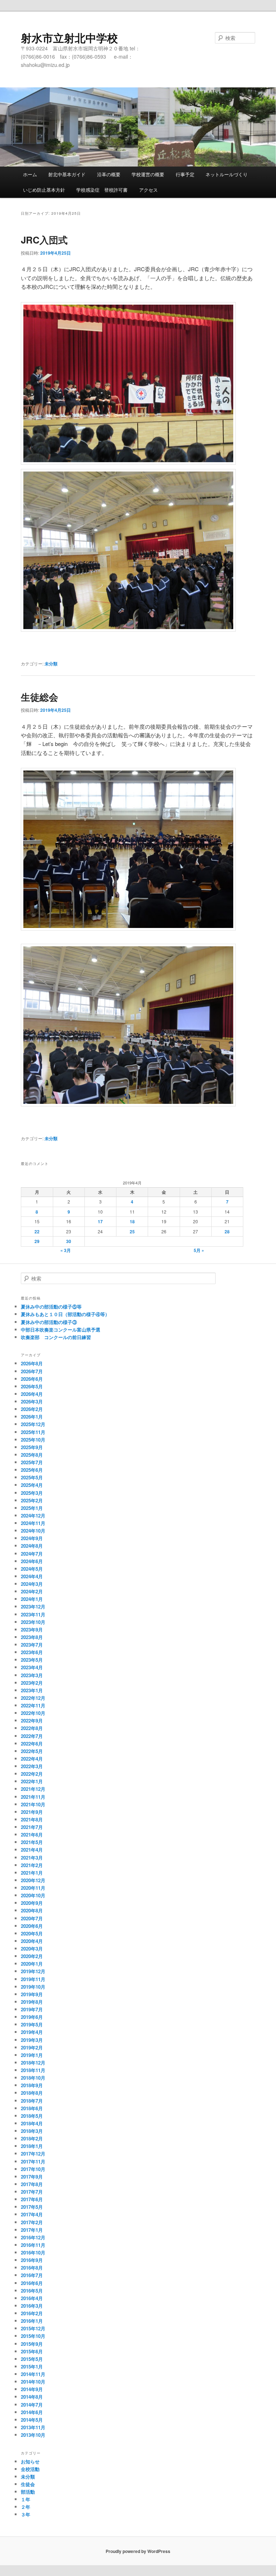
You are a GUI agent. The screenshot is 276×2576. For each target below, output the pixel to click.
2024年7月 (32, 1554)
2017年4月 (32, 2214)
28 (227, 1232)
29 (37, 1241)
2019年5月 (32, 2024)
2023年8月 (32, 1637)
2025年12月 (33, 1424)
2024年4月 (32, 1576)
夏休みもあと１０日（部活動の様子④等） (65, 1314)
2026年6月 (32, 1379)
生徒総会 (40, 697)
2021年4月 (32, 1850)
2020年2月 (32, 1956)
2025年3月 (32, 1493)
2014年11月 (33, 2374)
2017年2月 (32, 2222)
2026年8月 (32, 1363)
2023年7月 (32, 1645)
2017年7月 (32, 2192)
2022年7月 (32, 1736)
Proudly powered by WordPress (138, 2551)
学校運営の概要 (148, 174)
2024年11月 (33, 1523)
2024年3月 (32, 1584)
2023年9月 (32, 1630)
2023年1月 (32, 1690)
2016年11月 (33, 2245)
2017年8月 (32, 2184)
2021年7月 (32, 1827)
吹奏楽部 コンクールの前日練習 (56, 1337)
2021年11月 (33, 1797)
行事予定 (185, 174)
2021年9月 (32, 1812)
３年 (26, 2514)
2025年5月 (32, 1477)
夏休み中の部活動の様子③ (49, 1322)
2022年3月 (32, 1766)
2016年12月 (33, 2237)
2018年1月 (32, 2146)
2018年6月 (32, 2108)
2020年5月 (32, 1933)
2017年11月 (33, 2161)
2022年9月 (32, 1721)
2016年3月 (32, 2306)
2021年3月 (32, 1858)
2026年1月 (32, 1417)
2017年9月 (32, 2177)
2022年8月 (32, 1728)
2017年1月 (32, 2230)
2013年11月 (33, 2427)
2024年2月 (32, 1591)
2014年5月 (32, 2420)
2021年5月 (32, 1842)
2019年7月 (32, 2009)
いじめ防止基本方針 (44, 190)
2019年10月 (33, 1987)
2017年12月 (33, 2154)
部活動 (28, 2492)
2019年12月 (33, 1971)
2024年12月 (33, 1515)
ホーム (30, 174)
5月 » (199, 1250)
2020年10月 (33, 1895)
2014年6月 (32, 2412)
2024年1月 (32, 1599)
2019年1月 (32, 2055)
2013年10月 (33, 2435)
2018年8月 (32, 2093)
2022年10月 (33, 1713)
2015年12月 (33, 2328)
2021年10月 (33, 1804)
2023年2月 (32, 1683)
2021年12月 (33, 1789)
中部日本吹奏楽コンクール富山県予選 (61, 1330)
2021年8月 (32, 1819)
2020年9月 (32, 1903)
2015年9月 (32, 2344)
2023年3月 (32, 1675)
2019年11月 (33, 1979)
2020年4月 (32, 1941)
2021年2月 (32, 1865)
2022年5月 (32, 1751)
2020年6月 (32, 1926)
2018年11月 (33, 2070)
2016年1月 (32, 2321)
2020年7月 (32, 1918)
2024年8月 (32, 1546)
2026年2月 (32, 1409)
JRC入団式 (44, 240)
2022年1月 (32, 1781)
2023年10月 (33, 1622)
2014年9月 (32, 2389)
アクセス (148, 190)
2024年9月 (32, 1538)
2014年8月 (32, 2397)
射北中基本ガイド (67, 174)
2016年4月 (32, 2298)
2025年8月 (32, 1455)
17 (100, 1221)
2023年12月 (33, 1606)
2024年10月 (33, 1531)
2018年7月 (32, 2101)
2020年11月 (33, 1888)
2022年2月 (32, 1774)
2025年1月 (32, 1508)
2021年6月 (32, 1835)
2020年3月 (32, 1949)
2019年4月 (32, 2032)
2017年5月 (32, 2207)
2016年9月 (32, 2260)
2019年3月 (32, 2040)
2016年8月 (32, 2268)
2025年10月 (33, 1440)
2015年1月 (32, 2366)
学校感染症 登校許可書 (102, 190)
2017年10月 (33, 2169)
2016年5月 (32, 2291)
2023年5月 (32, 1660)
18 (132, 1221)
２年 (26, 2507)
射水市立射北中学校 (69, 38)
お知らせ (30, 2461)
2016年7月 (32, 2275)
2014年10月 (33, 2382)
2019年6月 (32, 2017)
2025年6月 (32, 1470)
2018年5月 (32, 2116)
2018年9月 (32, 2085)
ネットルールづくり (227, 174)
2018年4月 (32, 2123)
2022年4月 (32, 1759)
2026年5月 (32, 1386)
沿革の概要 (109, 174)
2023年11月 (33, 1614)
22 (37, 1232)
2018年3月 (32, 2131)
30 (69, 1241)
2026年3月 (32, 1401)
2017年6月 (32, 2199)
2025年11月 (33, 1432)
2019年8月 (32, 2002)
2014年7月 (32, 2405)
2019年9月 (32, 1994)
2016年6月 (32, 2283)
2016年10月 (33, 2252)
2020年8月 (32, 1910)
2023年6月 (32, 1652)
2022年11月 (33, 1705)
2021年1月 (32, 1873)
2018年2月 (32, 2138)
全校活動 (30, 2469)
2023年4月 (32, 1667)
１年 (26, 2499)
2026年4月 (32, 1394)
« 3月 (66, 1250)
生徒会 (28, 2484)
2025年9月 (32, 1447)
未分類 (51, 664)
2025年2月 (32, 1500)
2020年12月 (33, 1880)
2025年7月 (32, 1462)
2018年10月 (33, 2078)
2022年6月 (32, 1744)
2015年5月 (32, 2359)
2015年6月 (32, 2351)
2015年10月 (33, 2336)
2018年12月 (33, 2063)
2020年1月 (32, 1964)
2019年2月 (32, 2047)
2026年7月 (32, 1371)
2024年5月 (32, 1569)
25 (132, 1232)
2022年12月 (33, 1698)
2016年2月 (32, 2313)
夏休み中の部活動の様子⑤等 (51, 1307)
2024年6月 (32, 1561)
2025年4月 (32, 1485)
